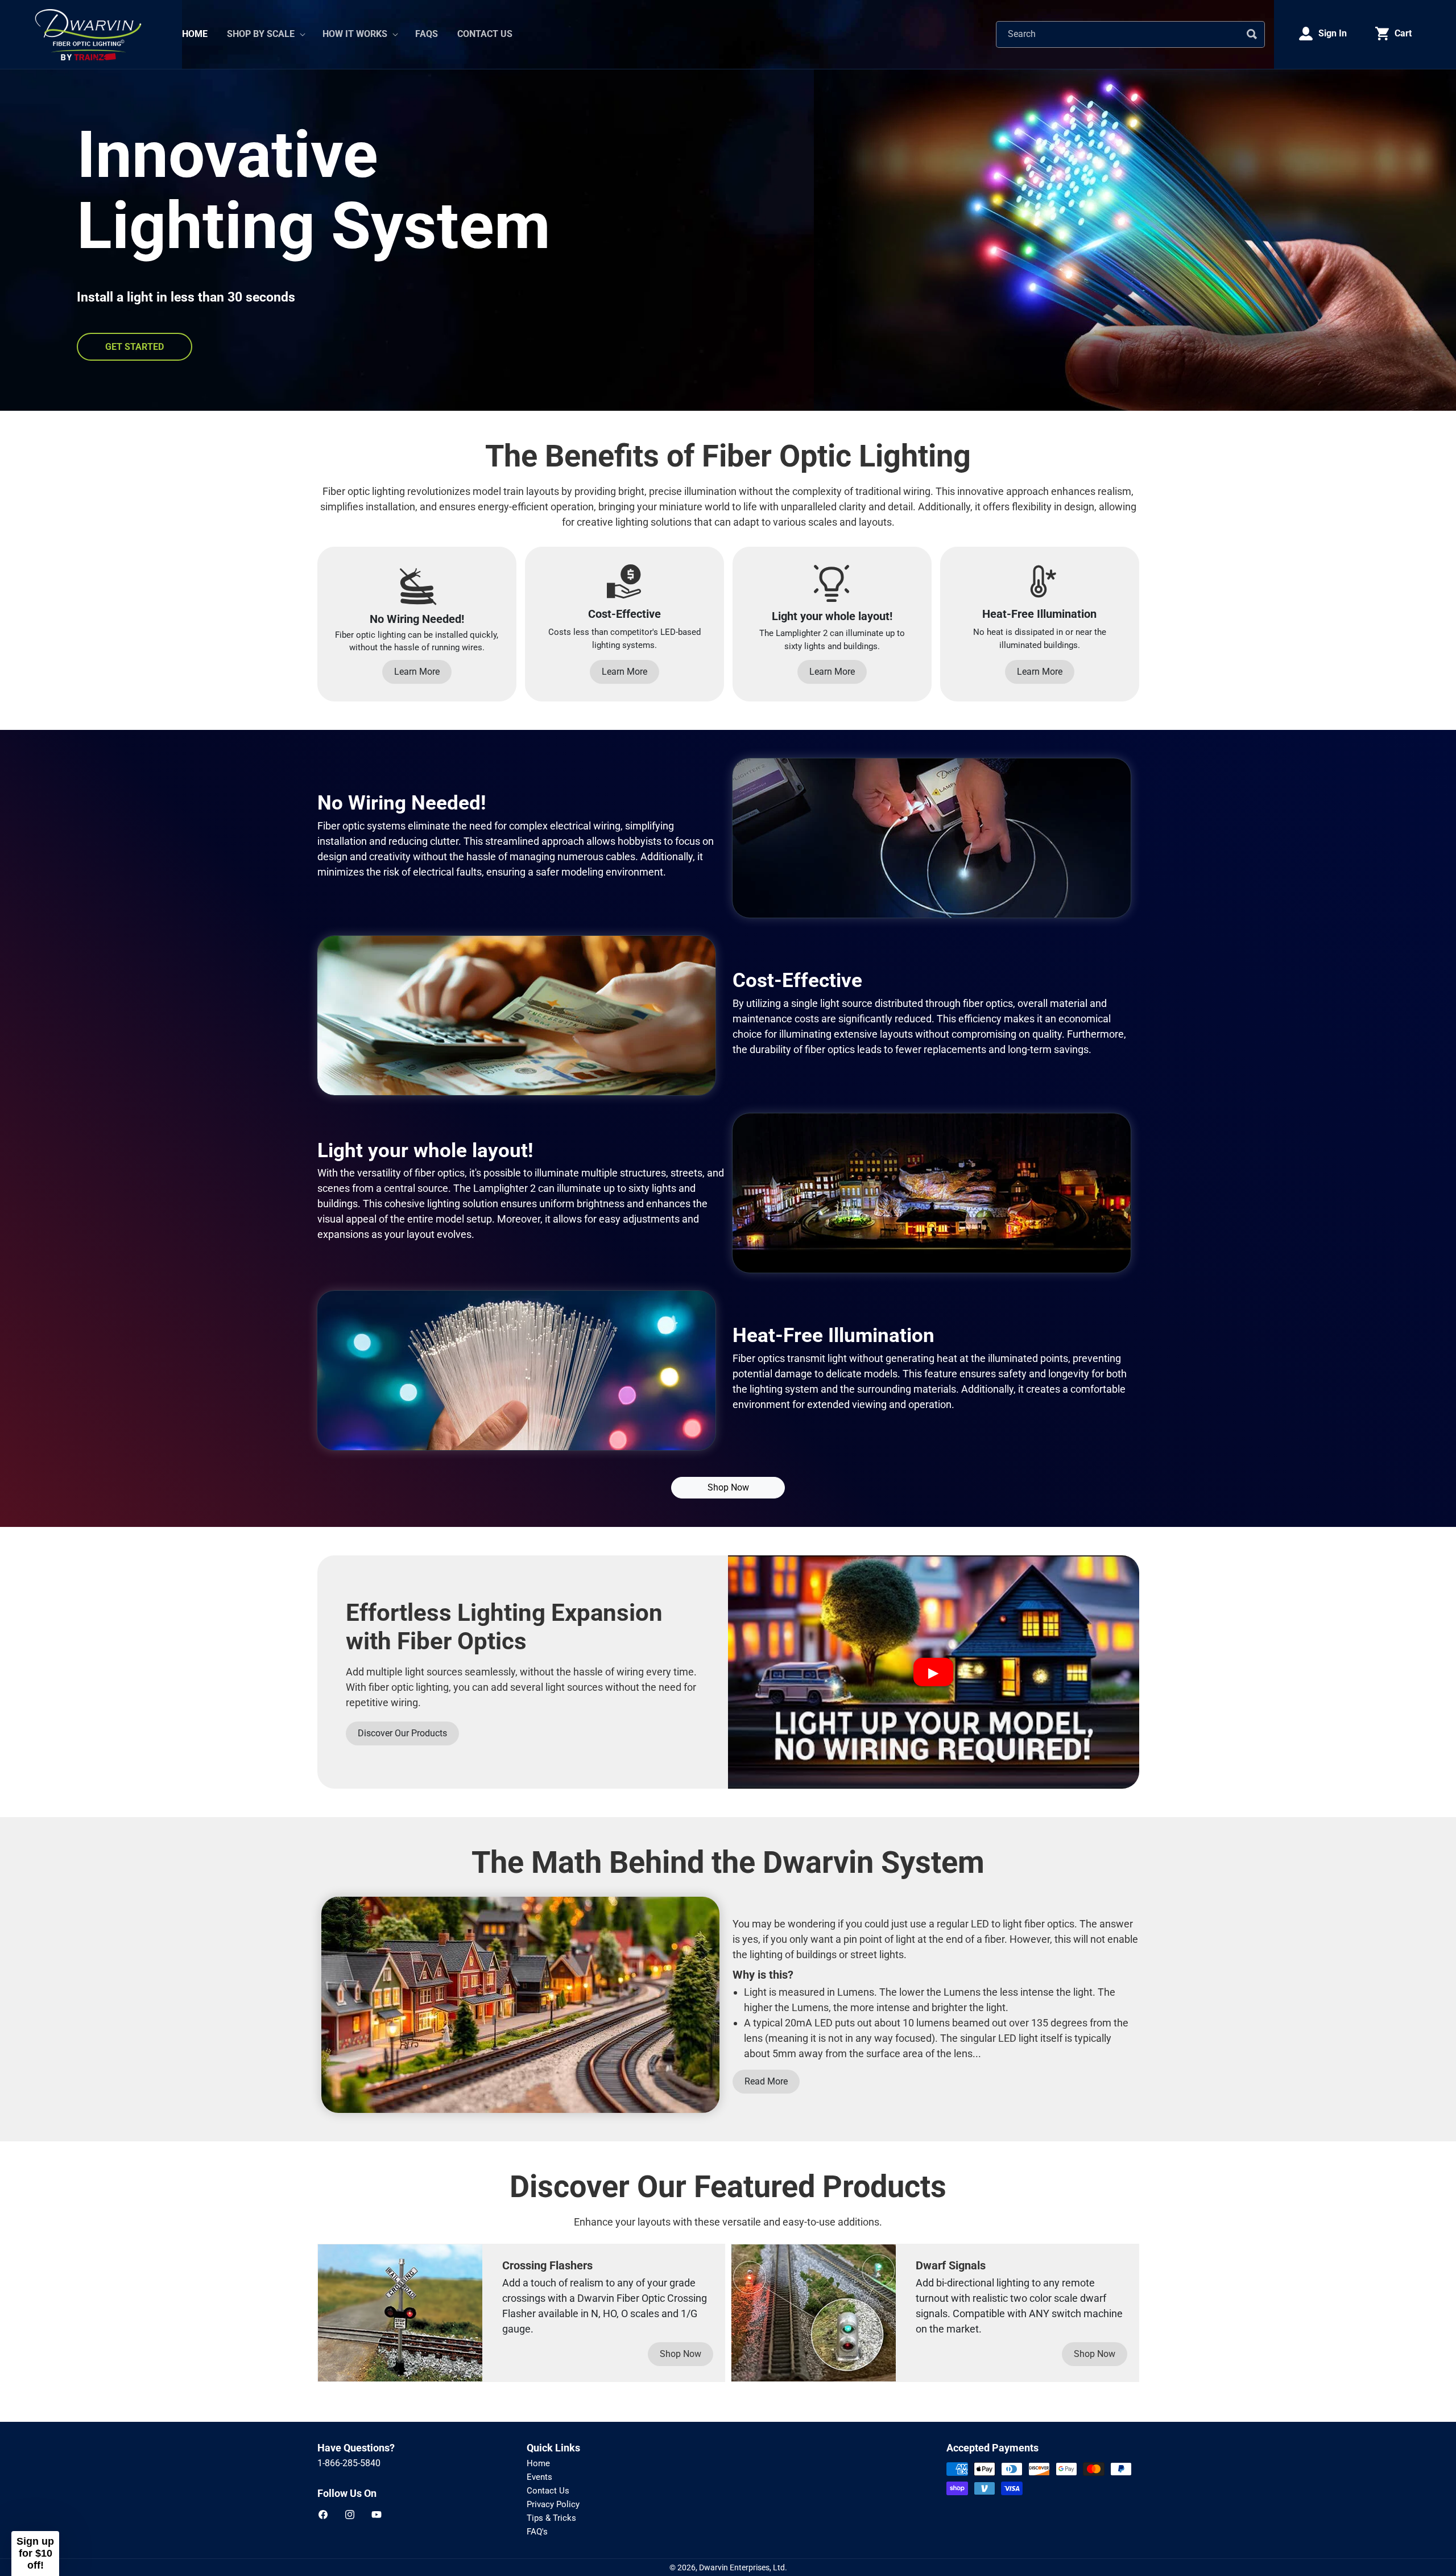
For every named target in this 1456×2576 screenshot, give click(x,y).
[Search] (1252, 34)
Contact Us (548, 2491)
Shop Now (728, 1487)
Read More (766, 2081)
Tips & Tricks (551, 2518)
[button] (265, 34)
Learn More (417, 672)
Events (539, 2477)
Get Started (135, 347)
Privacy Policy (553, 2504)
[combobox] (1130, 34)
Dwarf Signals (951, 2265)
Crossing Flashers (547, 2265)
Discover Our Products (402, 1733)
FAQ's (537, 2532)
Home (538, 2463)
